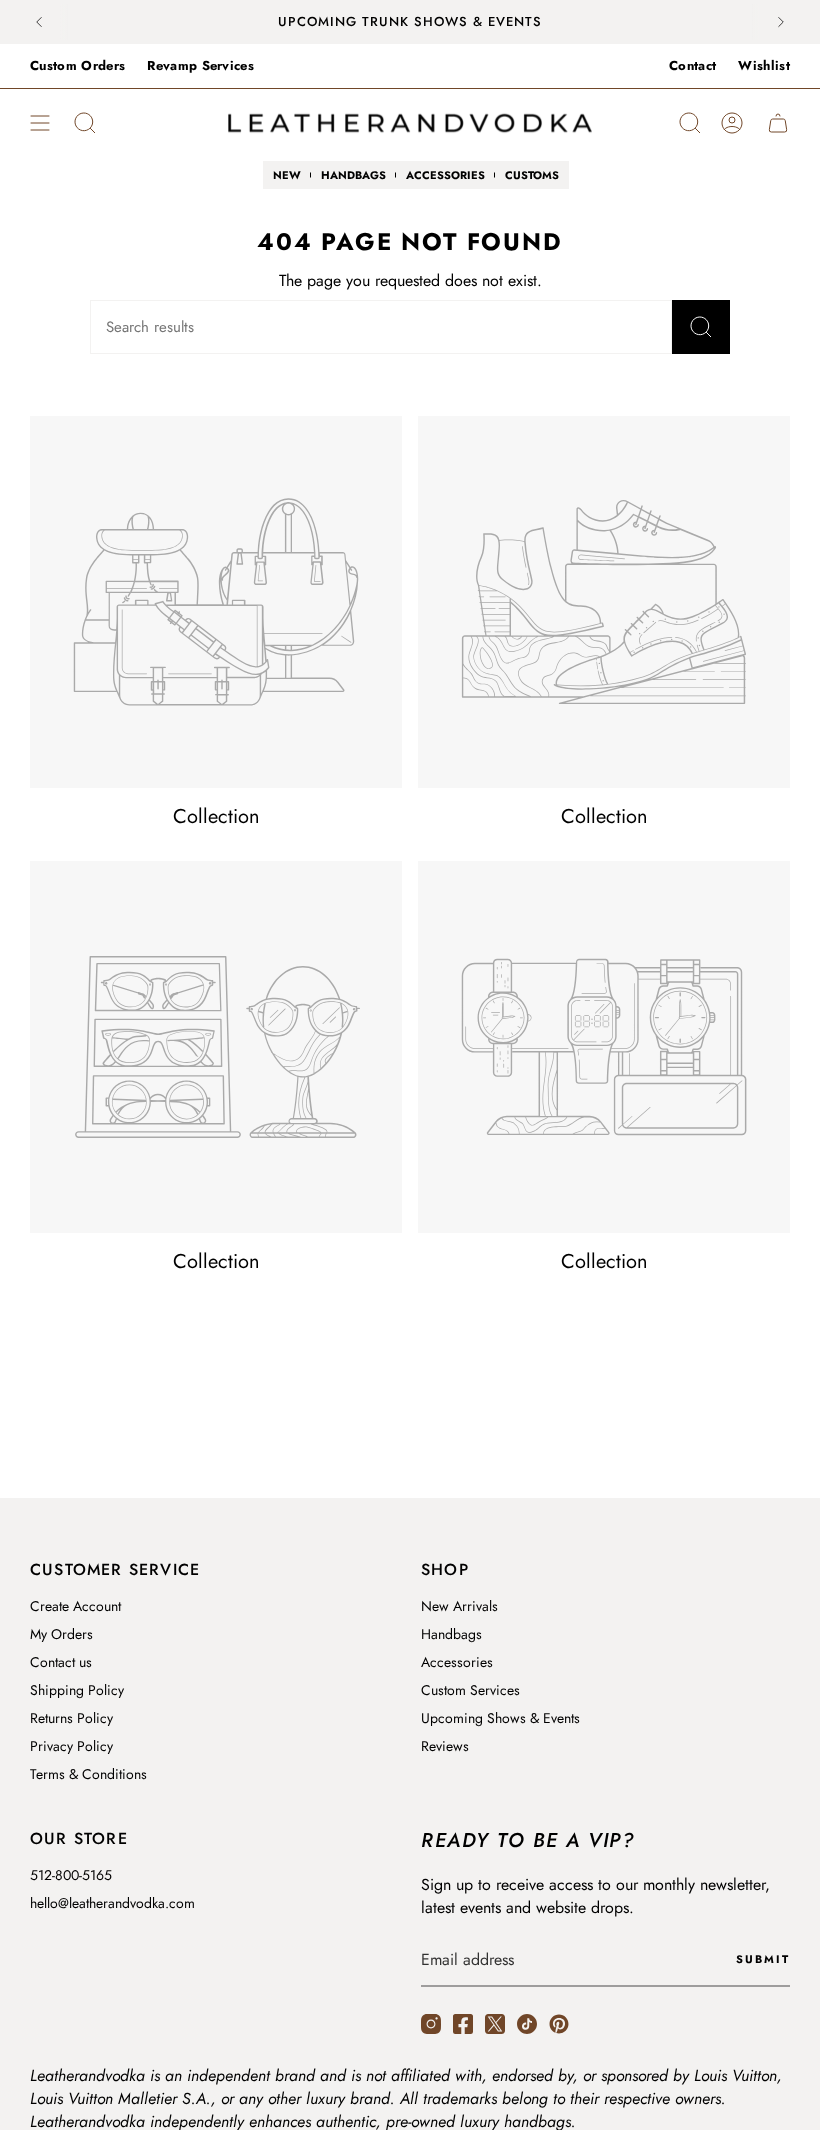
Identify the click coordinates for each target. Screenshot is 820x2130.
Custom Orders (77, 65)
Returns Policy (71, 1718)
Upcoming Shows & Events (500, 1718)
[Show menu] (40, 123)
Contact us (61, 1662)
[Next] (781, 22)
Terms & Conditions (88, 1774)
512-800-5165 (71, 1875)
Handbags (451, 1634)
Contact (692, 65)
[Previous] (39, 22)
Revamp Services (200, 65)
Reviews (445, 1746)
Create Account (75, 1606)
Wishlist (764, 65)
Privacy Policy (71, 1746)
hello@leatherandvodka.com (112, 1903)
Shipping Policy (77, 1690)
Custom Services (470, 1690)
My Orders (61, 1634)
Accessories (457, 1662)
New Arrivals (459, 1606)
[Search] (701, 327)
